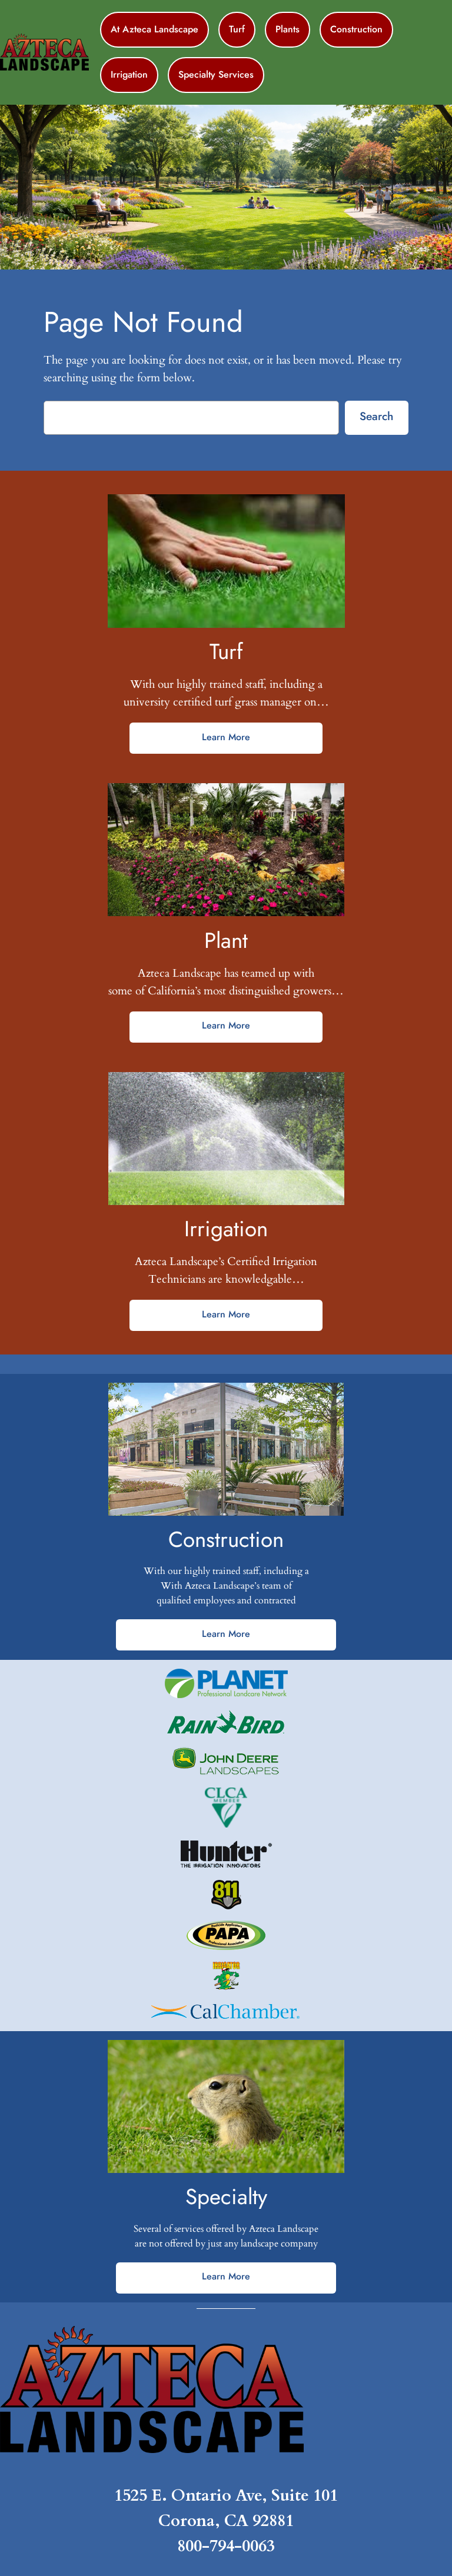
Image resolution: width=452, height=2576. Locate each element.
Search (376, 416)
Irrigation (129, 74)
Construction (356, 29)
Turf (237, 29)
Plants (288, 29)
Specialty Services (216, 74)
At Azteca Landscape (154, 29)
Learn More (226, 737)
